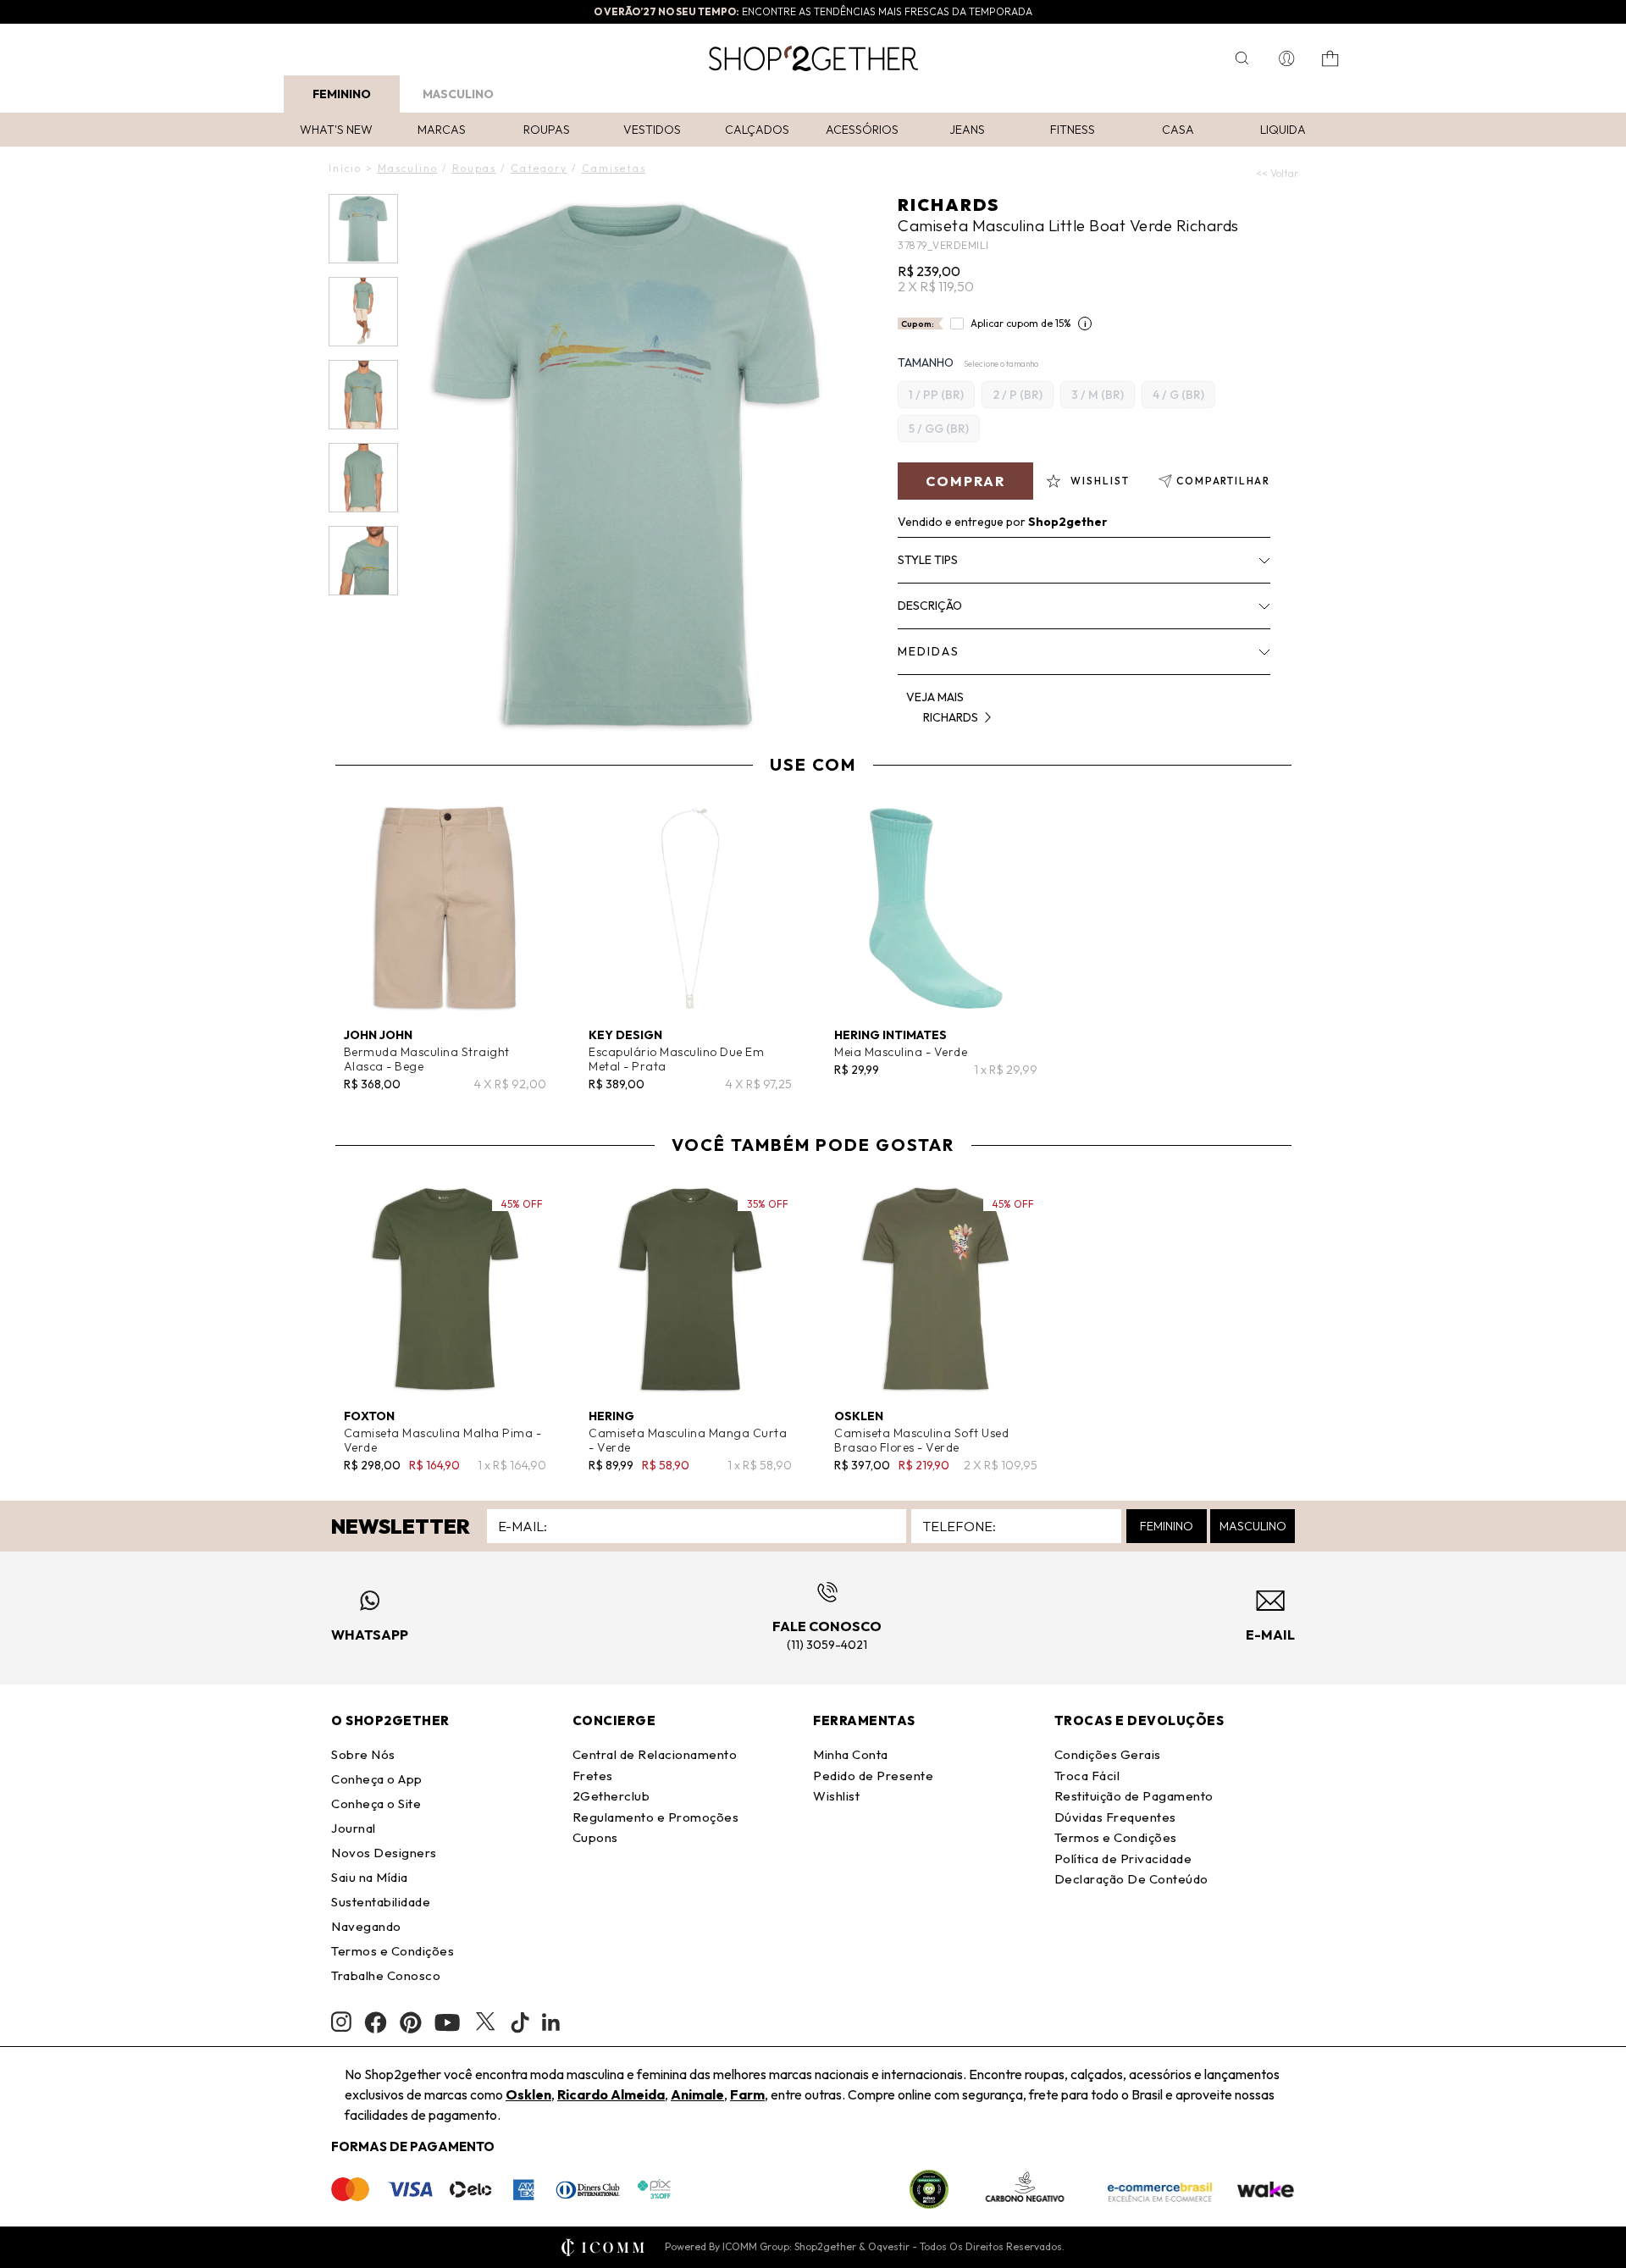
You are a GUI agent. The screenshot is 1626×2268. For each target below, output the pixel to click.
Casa (1178, 130)
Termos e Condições (393, 1951)
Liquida (1283, 130)
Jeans (967, 130)
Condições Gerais (1108, 1754)
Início (345, 168)
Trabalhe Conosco (386, 1975)
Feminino (342, 94)
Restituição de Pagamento (1134, 1796)
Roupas (547, 130)
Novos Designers (384, 1853)
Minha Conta (851, 1754)
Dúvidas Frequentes (1115, 1817)
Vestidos (652, 130)
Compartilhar (1223, 481)
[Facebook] (376, 2022)
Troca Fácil (1087, 1776)
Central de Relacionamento (655, 1754)
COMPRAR (965, 481)
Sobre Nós (363, 1754)
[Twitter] (485, 2022)
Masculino (458, 94)
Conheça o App (377, 1779)
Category (539, 168)
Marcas (442, 130)
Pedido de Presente (873, 1776)
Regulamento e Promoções (656, 1817)
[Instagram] (341, 2022)
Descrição (930, 606)
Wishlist (836, 1796)
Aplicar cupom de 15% (1021, 323)
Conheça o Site (376, 1803)
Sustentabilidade (381, 1902)
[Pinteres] (411, 2022)
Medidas (929, 651)
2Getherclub (611, 1796)
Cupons (595, 1837)
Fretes (593, 1776)
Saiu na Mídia (370, 1877)
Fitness (1073, 130)
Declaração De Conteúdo (1131, 1879)
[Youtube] (447, 2022)
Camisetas (614, 168)
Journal (354, 1828)
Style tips (928, 560)
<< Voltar (1277, 173)
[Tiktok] (520, 2022)
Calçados (757, 130)
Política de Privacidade (1123, 1859)
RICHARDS (948, 205)
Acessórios (862, 130)
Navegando (366, 1926)
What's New (336, 130)
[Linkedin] (551, 2022)
